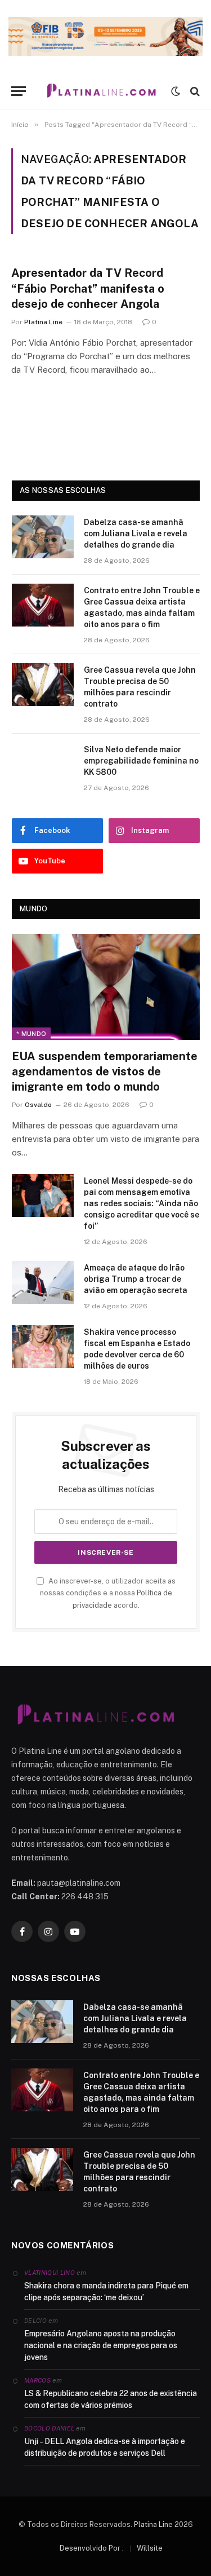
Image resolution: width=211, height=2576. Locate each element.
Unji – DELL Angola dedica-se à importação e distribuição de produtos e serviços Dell (105, 2447)
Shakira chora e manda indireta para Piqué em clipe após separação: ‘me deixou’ (106, 2292)
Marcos (37, 2380)
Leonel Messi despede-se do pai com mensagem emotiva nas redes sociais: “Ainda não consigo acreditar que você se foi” (142, 1203)
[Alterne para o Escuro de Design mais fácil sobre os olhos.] (176, 91)
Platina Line (153, 2524)
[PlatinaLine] (101, 91)
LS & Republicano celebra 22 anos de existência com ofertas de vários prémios (111, 2399)
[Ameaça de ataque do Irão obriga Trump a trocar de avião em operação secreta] (43, 1282)
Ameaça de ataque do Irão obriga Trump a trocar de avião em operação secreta (136, 1279)
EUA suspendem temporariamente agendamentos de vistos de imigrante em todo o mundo (105, 1071)
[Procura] (194, 91)
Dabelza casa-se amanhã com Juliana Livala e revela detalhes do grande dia (136, 533)
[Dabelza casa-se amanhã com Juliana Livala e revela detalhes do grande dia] (43, 537)
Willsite (150, 2548)
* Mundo (31, 1034)
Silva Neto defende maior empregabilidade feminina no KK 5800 (141, 761)
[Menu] (19, 91)
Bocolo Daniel (49, 2428)
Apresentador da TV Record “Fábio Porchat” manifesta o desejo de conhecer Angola (88, 288)
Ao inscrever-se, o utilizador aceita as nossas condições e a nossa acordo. (108, 1593)
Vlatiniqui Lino (50, 2273)
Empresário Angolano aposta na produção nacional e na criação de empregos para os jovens (101, 2345)
